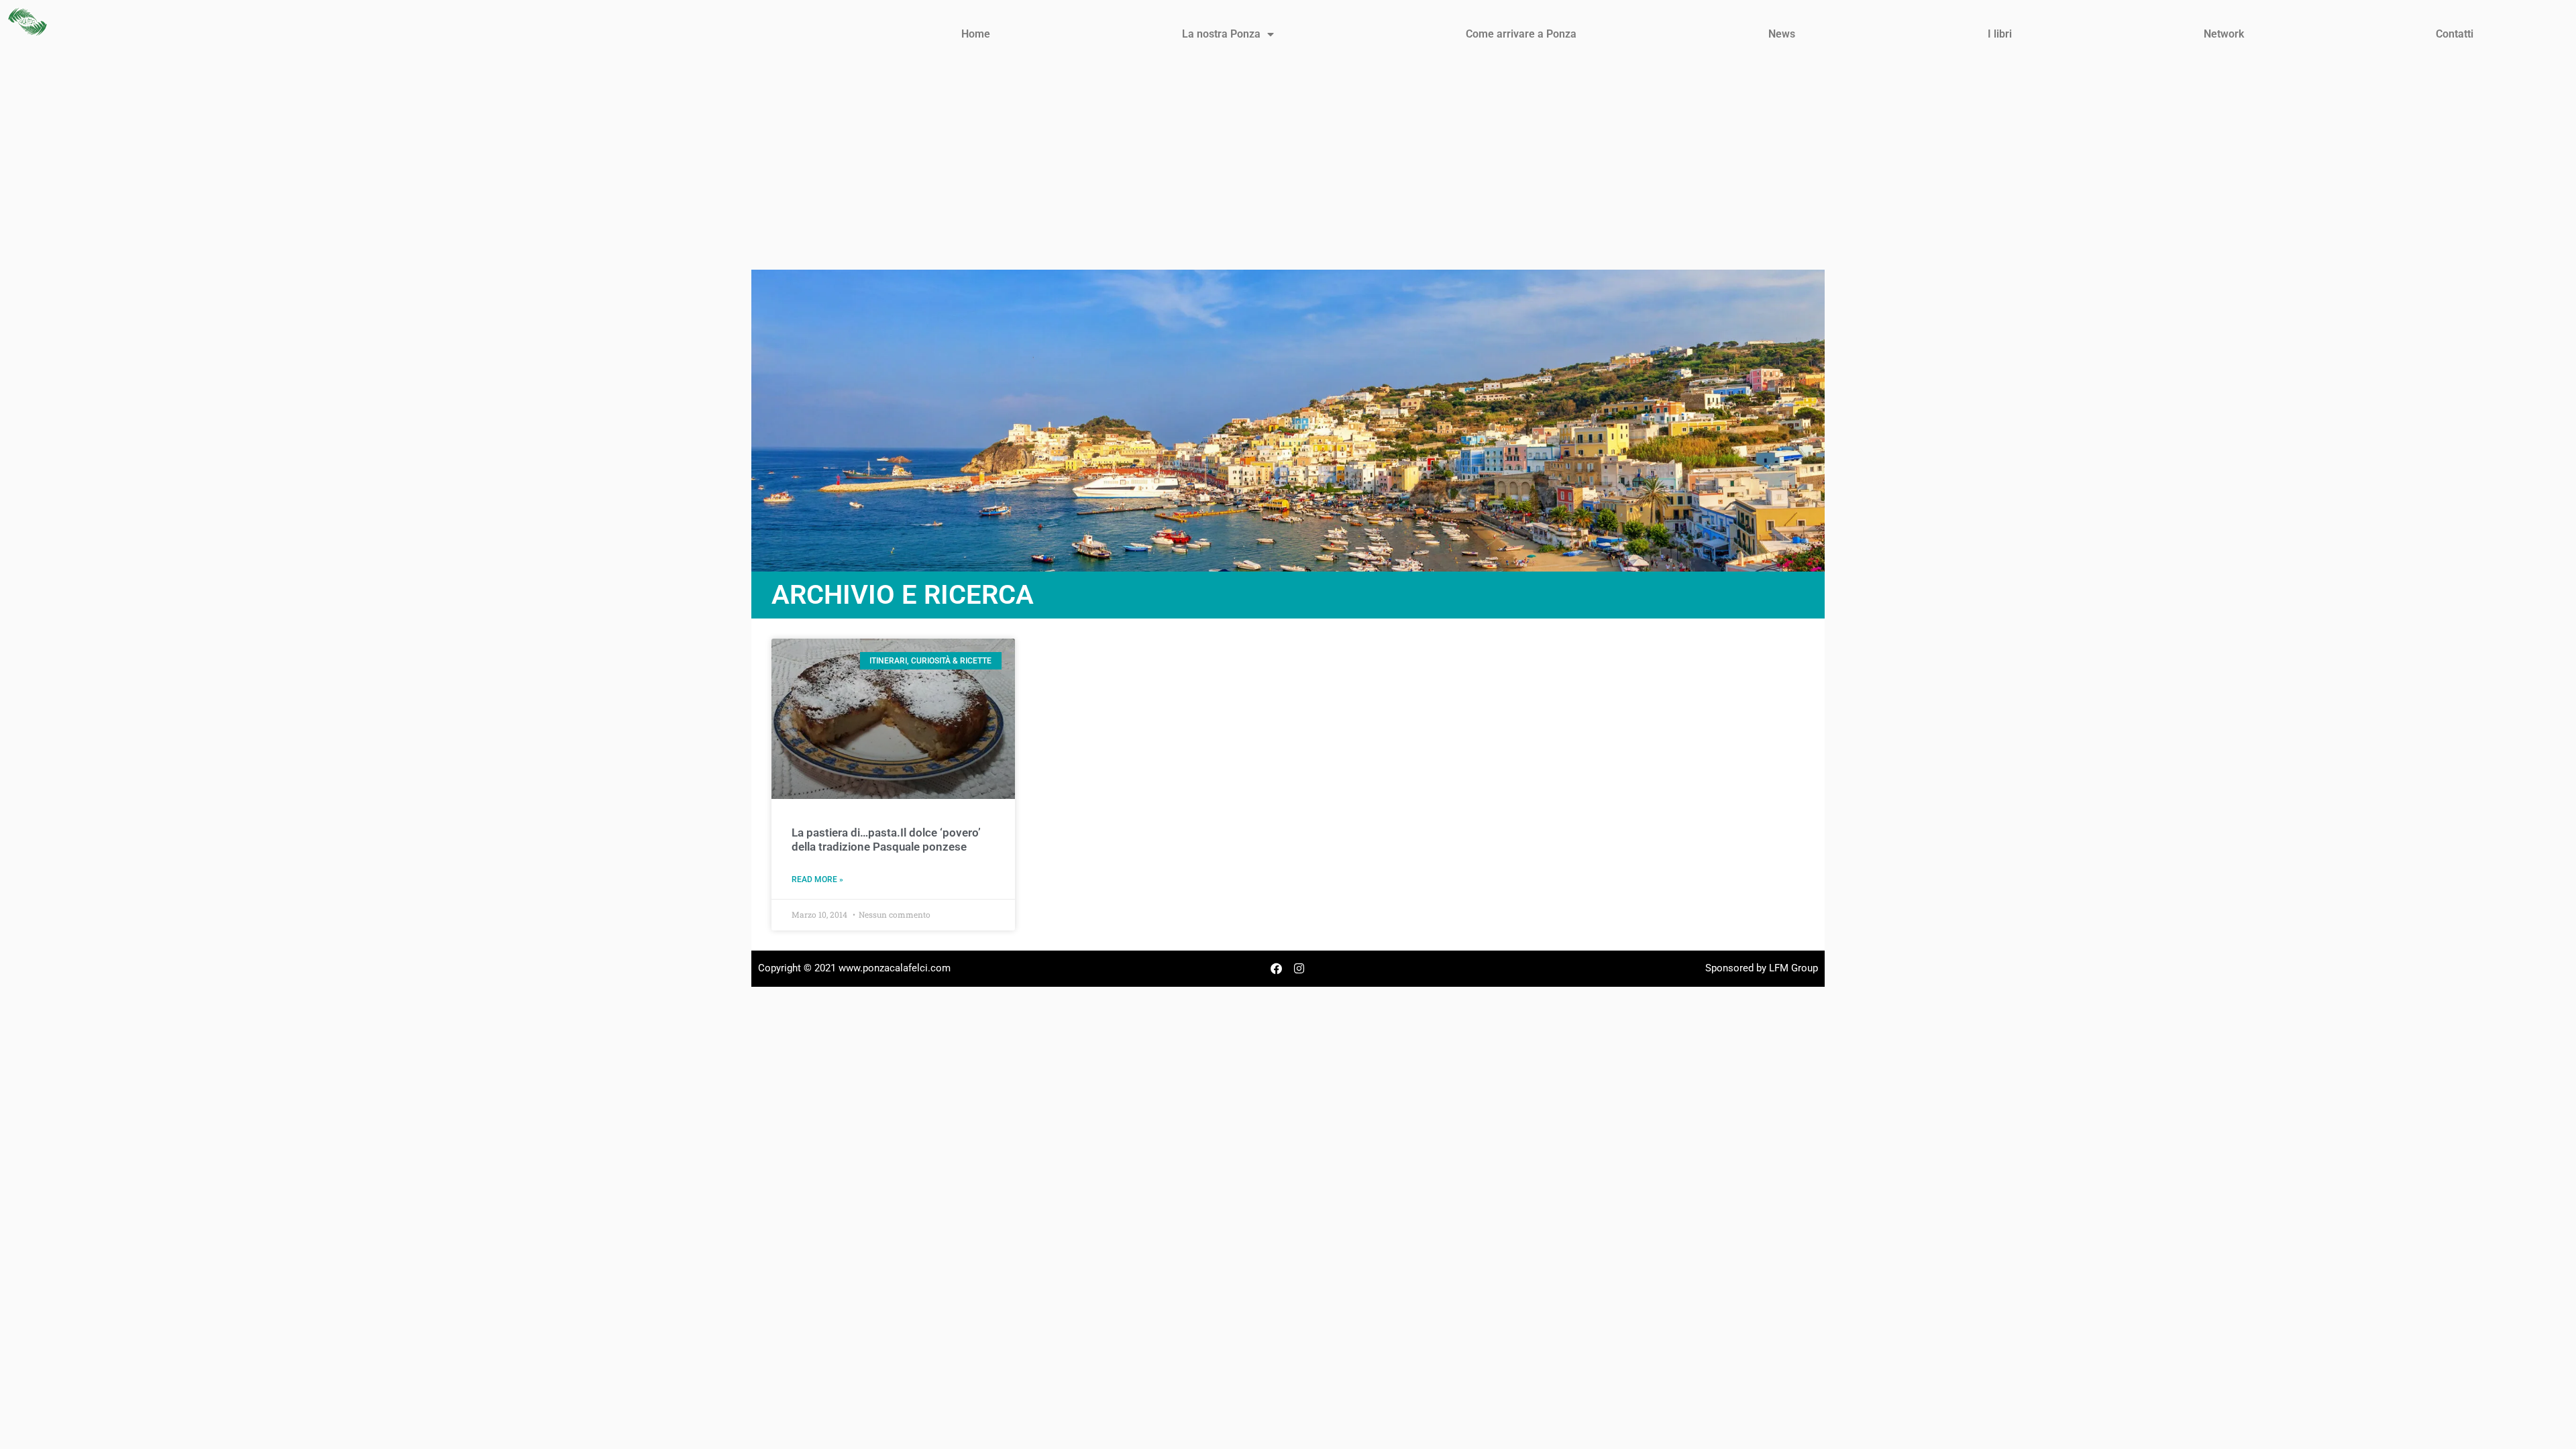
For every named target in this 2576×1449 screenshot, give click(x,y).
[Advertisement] (1288, 169)
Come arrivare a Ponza (1521, 34)
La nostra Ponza (1221, 34)
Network (2224, 34)
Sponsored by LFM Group (1762, 968)
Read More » (817, 879)
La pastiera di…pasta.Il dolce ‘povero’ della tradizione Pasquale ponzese (886, 839)
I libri (2000, 34)
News (1782, 34)
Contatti (2455, 34)
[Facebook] (1277, 969)
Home (976, 34)
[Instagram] (1299, 969)
